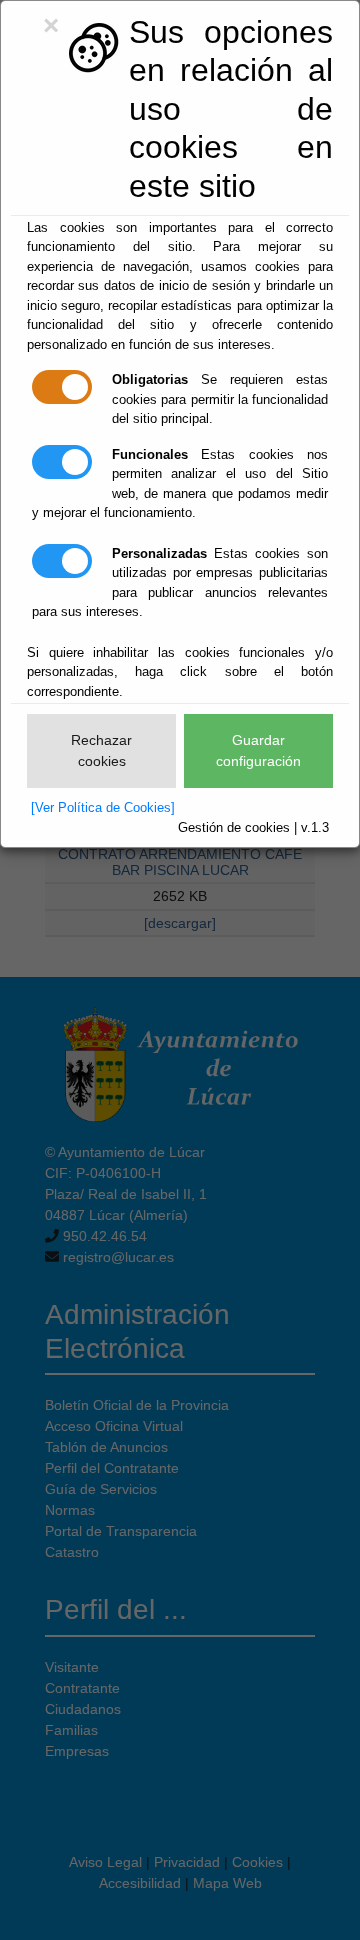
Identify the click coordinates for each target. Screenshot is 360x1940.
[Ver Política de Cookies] (103, 807)
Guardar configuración (258, 750)
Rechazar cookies (101, 750)
